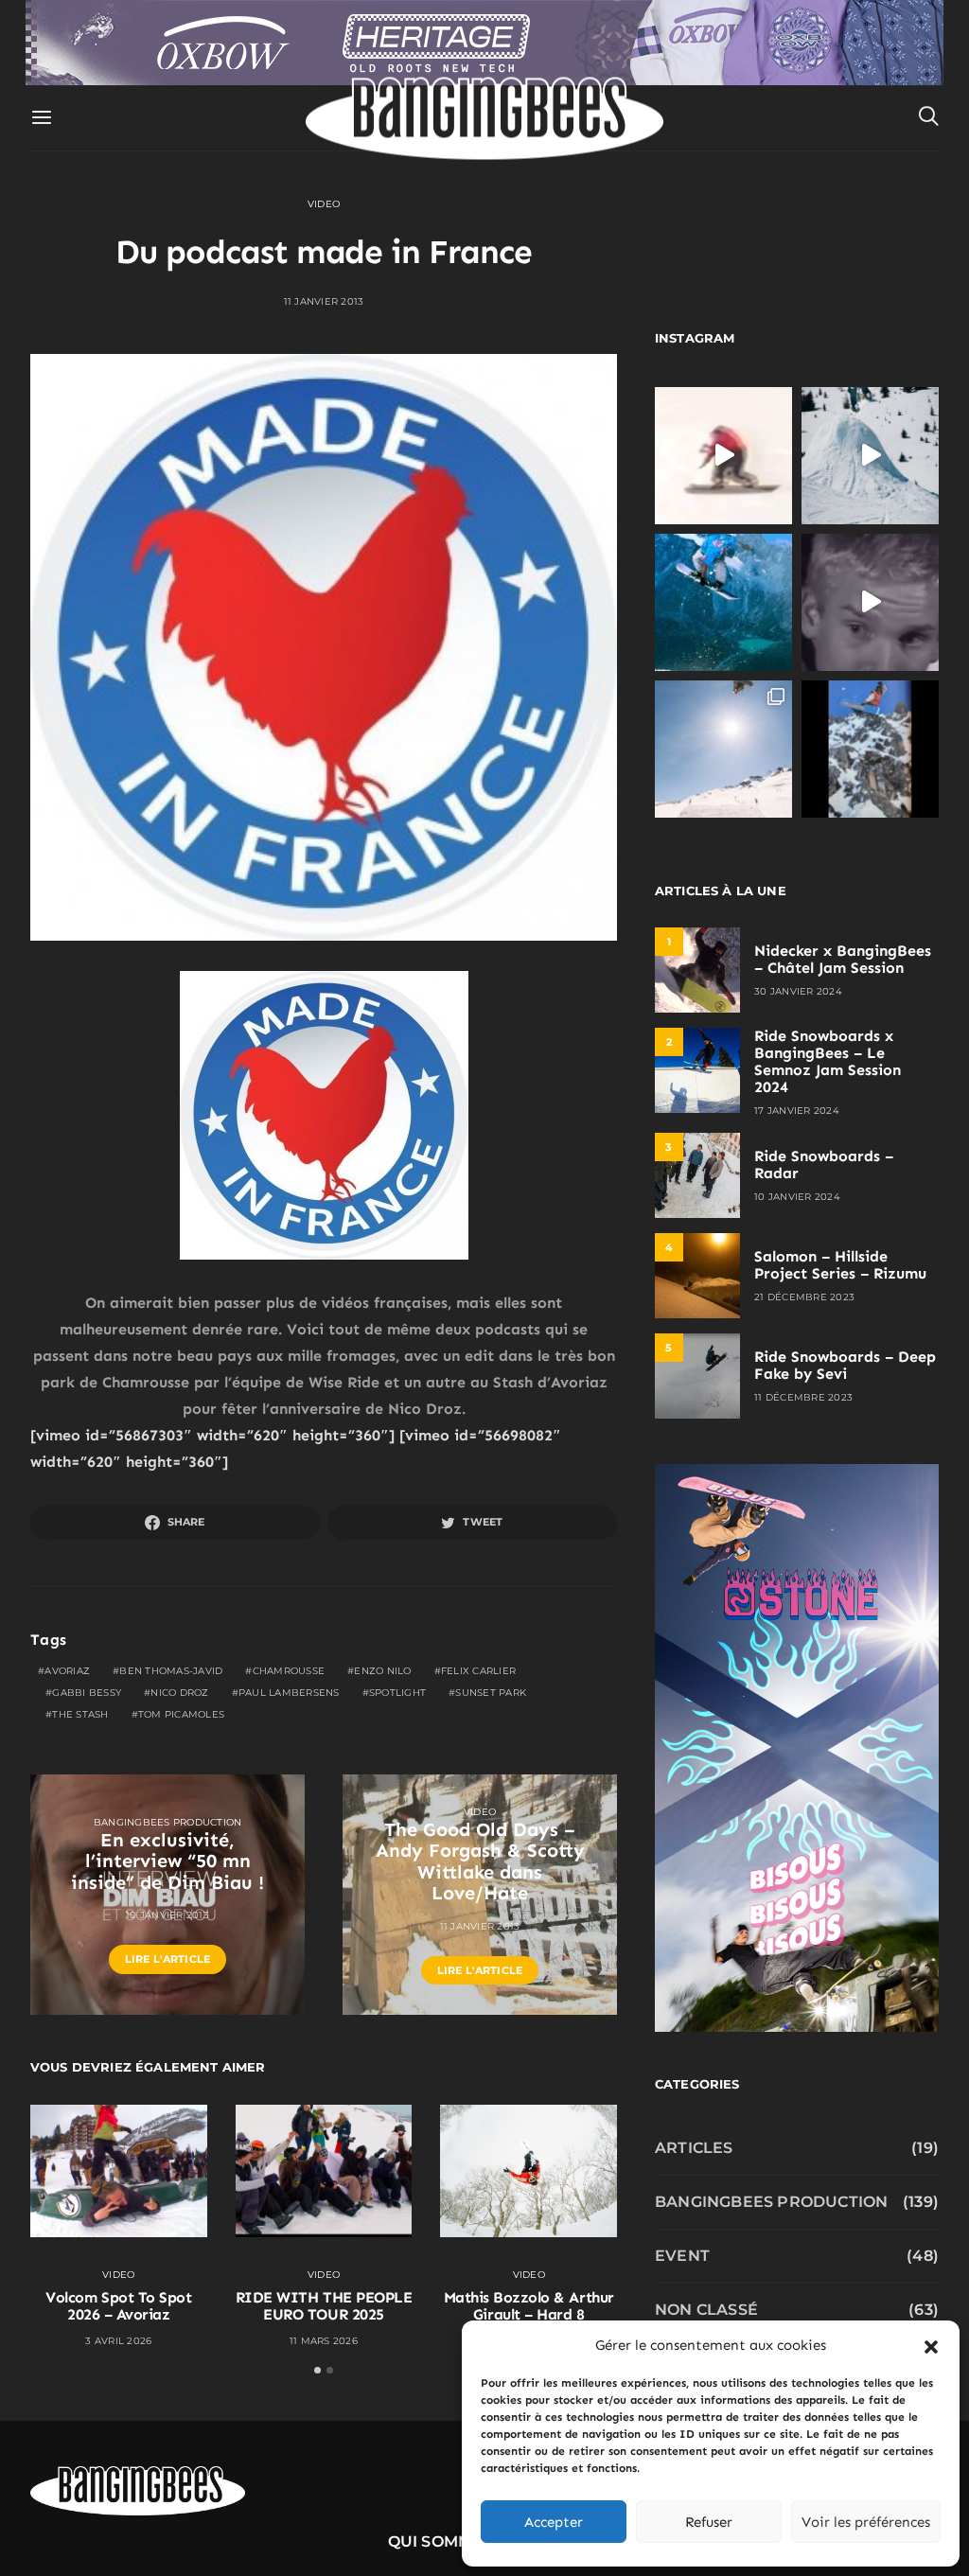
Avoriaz (67, 1671)
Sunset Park (491, 1693)
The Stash (80, 1714)
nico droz (179, 1693)
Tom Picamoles (181, 1714)
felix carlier (478, 1671)
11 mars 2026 (324, 2341)
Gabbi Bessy (87, 1693)
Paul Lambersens (289, 1693)
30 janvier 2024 (798, 991)
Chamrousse (289, 1671)
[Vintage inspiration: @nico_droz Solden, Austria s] (723, 602)
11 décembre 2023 (803, 1397)
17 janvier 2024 (797, 1111)
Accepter (554, 2522)
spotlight (397, 1693)
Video (324, 204)
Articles (694, 2148)
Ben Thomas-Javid (171, 1671)
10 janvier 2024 (797, 1197)
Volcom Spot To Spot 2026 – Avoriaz (118, 2306)
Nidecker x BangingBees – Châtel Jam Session (843, 959)
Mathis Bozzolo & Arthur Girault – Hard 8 (529, 2306)
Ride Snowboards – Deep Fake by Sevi (845, 1365)
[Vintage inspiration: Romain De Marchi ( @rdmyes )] (723, 456)
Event (682, 2256)
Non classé (706, 2310)
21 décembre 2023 (804, 1297)
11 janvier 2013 (324, 301)
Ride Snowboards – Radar (824, 1164)
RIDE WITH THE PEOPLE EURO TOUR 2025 (324, 2306)
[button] (931, 2345)
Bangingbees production (168, 1822)
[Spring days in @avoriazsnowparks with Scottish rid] (723, 749)
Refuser (709, 2522)
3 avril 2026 (118, 2341)
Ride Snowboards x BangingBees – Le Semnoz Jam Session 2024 (828, 1061)
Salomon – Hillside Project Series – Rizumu (840, 1265)
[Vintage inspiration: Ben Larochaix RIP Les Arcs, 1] (870, 749)
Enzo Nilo (382, 1671)
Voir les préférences (866, 2522)
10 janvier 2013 (167, 1915)
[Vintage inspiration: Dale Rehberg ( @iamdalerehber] (870, 602)
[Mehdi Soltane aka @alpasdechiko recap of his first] (870, 456)
